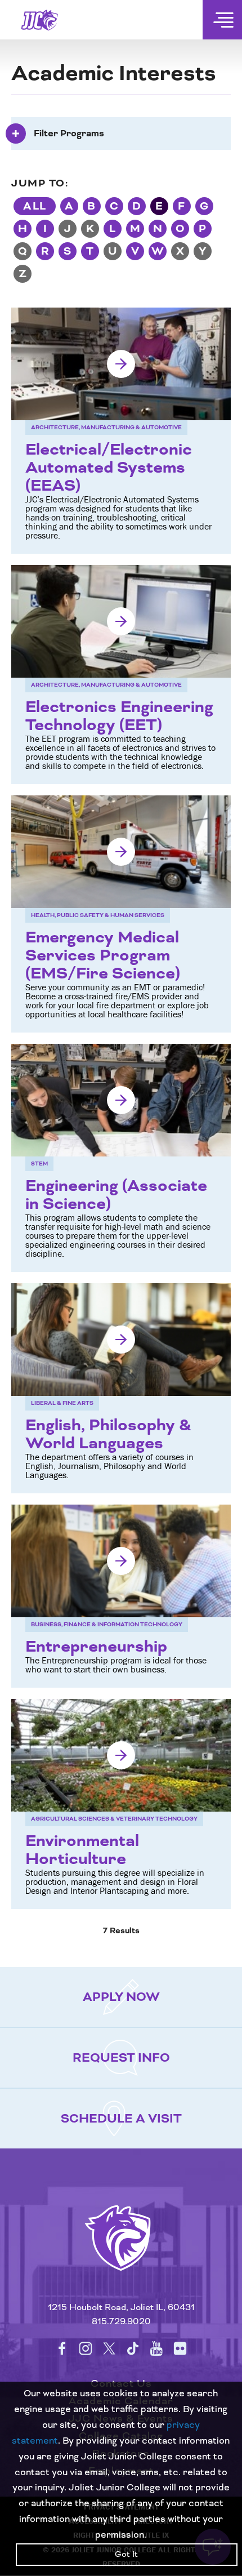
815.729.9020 (121, 2322)
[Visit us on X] (109, 2348)
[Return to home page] (121, 2252)
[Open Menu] (222, 20)
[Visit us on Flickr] (180, 2348)
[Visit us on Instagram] (86, 2348)
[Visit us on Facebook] (62, 2348)
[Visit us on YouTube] (156, 2348)
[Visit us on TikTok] (133, 2348)
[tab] (121, 134)
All (35, 206)
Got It (126, 2555)
